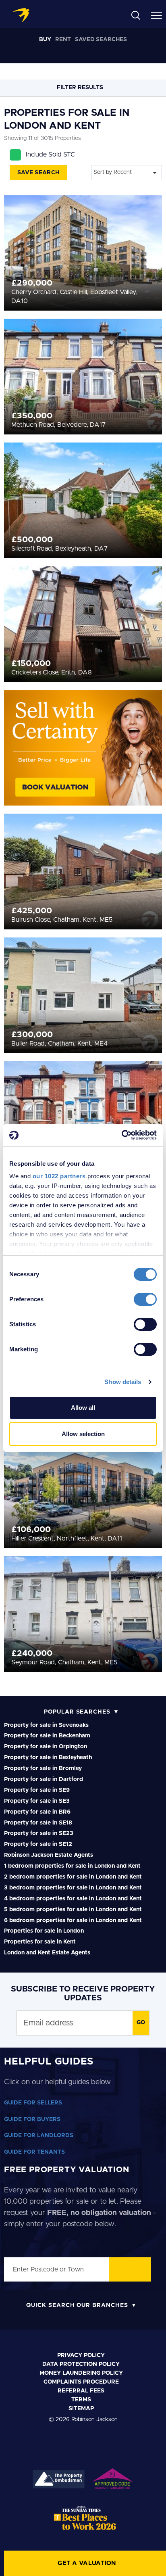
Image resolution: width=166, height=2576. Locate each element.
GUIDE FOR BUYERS (32, 2119)
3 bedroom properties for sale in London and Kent (73, 1888)
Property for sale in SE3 (37, 1801)
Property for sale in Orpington (46, 1747)
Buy (45, 40)
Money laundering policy (81, 2373)
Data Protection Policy (81, 2364)
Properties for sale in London (44, 1931)
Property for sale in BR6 (37, 1812)
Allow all (83, 1408)
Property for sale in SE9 (37, 1790)
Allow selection (83, 1434)
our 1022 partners (59, 1176)
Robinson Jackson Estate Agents (49, 1855)
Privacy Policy (81, 2355)
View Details (83, 240)
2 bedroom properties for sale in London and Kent (73, 1877)
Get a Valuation (87, 2563)
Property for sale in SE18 (38, 1823)
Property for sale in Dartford (44, 1779)
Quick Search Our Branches (77, 2305)
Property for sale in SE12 (38, 1844)
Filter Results (81, 88)
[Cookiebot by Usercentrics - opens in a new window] (121, 1135)
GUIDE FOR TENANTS (34, 2152)
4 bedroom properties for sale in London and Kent (73, 1899)
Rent (63, 40)
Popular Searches (77, 1712)
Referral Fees (81, 2391)
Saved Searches (101, 40)
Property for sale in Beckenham (47, 1736)
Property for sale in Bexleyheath (48, 1758)
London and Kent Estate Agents (47, 1953)
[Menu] (157, 15)
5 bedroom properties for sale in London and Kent (73, 1910)
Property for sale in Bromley (43, 1768)
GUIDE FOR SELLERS (33, 2103)
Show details (123, 1382)
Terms (81, 2400)
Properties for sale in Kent (40, 1942)
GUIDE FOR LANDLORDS (39, 2136)
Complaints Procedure (81, 2382)
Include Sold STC (50, 154)
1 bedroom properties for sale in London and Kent (72, 1866)
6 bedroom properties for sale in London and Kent (73, 1921)
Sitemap (81, 2409)
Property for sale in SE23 (39, 1833)
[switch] (145, 1299)
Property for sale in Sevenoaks (46, 1725)
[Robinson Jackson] (21, 15)
